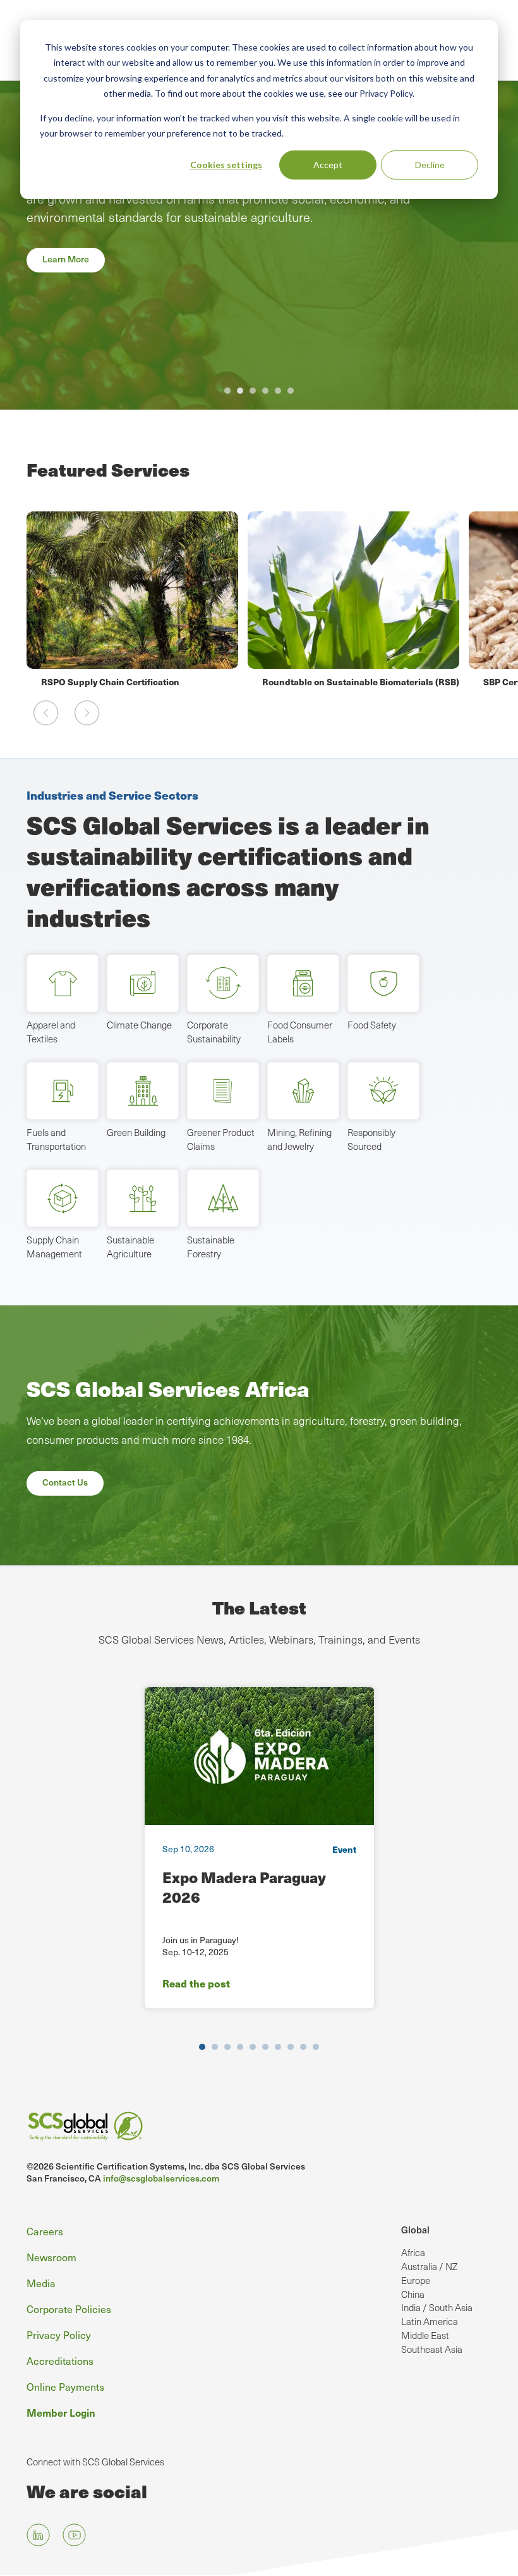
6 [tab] (291, 391)
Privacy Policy (59, 2335)
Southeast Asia (432, 2349)
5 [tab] (278, 391)
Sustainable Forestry (211, 1247)
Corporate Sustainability (214, 1032)
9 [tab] (303, 2047)
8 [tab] (291, 2047)
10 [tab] (316, 2047)
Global (415, 2229)
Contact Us (65, 1482)
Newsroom (51, 2257)
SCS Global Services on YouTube (74, 2535)
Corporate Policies (69, 2309)
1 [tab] (227, 391)
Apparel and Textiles (51, 1032)
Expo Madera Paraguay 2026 (244, 1887)
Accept (328, 165)
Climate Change (139, 1025)
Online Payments (65, 2387)
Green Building (136, 1132)
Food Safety (372, 1025)
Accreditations (60, 2361)
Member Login (61, 2412)
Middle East (425, 2335)
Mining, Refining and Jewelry (299, 1139)
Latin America (430, 2321)
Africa (413, 2252)
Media (41, 2283)
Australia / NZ (429, 2266)
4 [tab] (265, 391)
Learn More (66, 259)
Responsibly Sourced (371, 1139)
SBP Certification (298, 681)
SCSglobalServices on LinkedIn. (38, 2535)
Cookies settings (226, 165)
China (413, 2294)
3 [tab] (253, 391)
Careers (45, 2231)
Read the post (196, 1983)
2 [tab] (240, 391)
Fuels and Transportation (56, 1139)
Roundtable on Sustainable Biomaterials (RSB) (140, 681)
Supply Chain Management (54, 1247)
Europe (416, 2280)
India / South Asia (437, 2307)
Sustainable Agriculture (130, 1247)
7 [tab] (278, 2047)
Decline (430, 165)
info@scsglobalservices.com (161, 2178)
